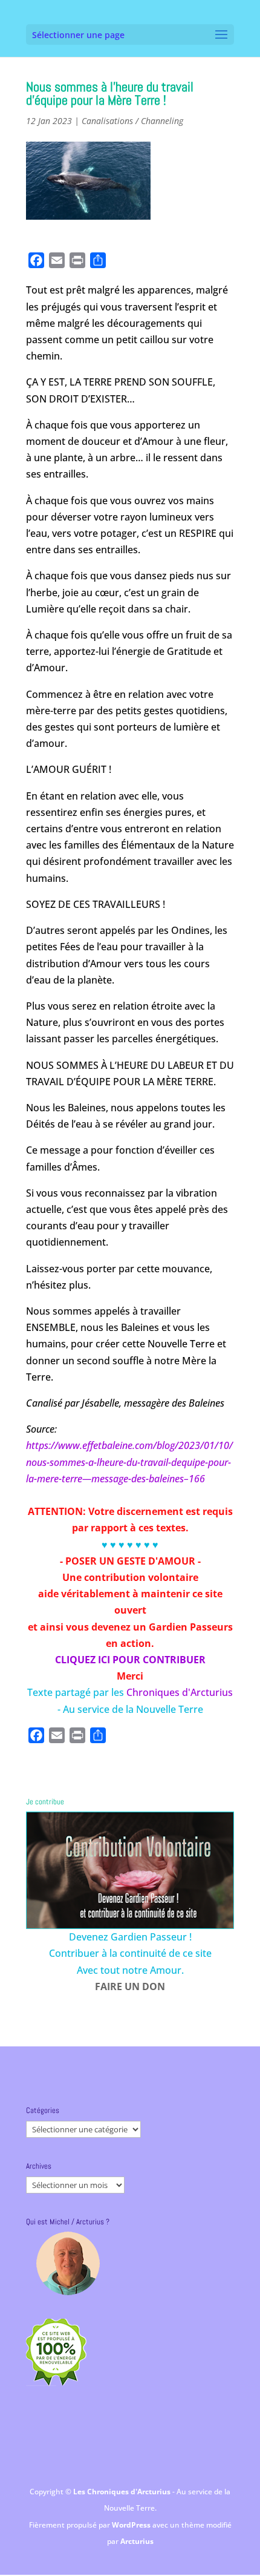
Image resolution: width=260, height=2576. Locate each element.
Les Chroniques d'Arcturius (123, 2492)
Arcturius (137, 2541)
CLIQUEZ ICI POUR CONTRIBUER (130, 1660)
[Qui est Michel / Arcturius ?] (68, 2263)
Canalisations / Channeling (132, 121)
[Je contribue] (130, 1870)
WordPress (132, 2525)
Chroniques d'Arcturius (180, 1692)
